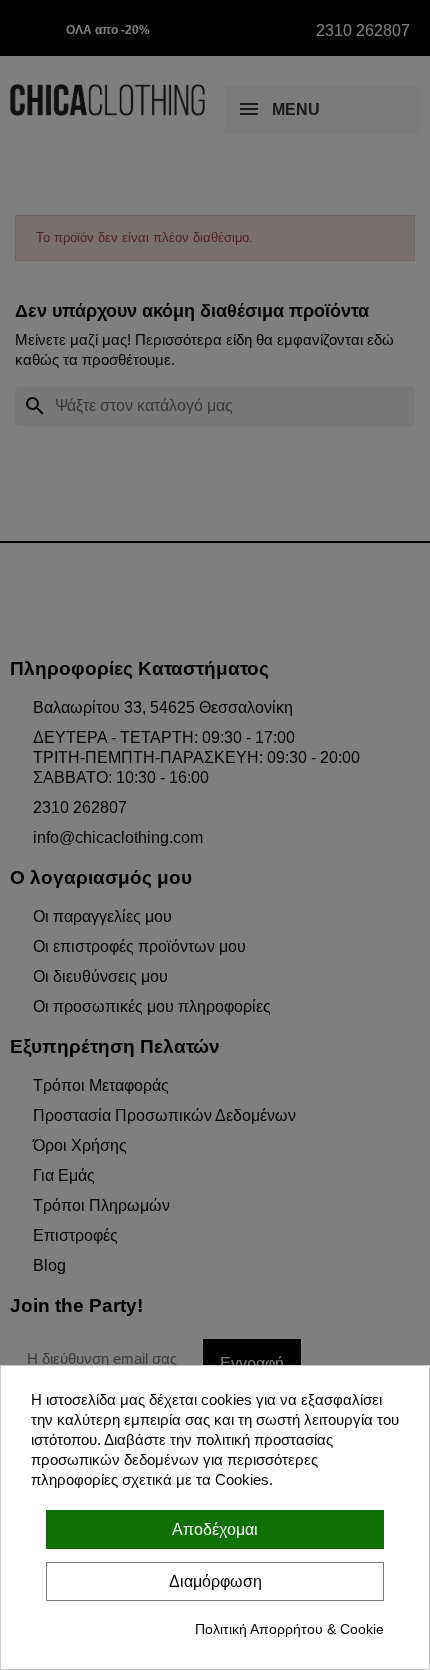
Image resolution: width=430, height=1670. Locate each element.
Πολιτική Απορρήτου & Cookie (289, 1629)
